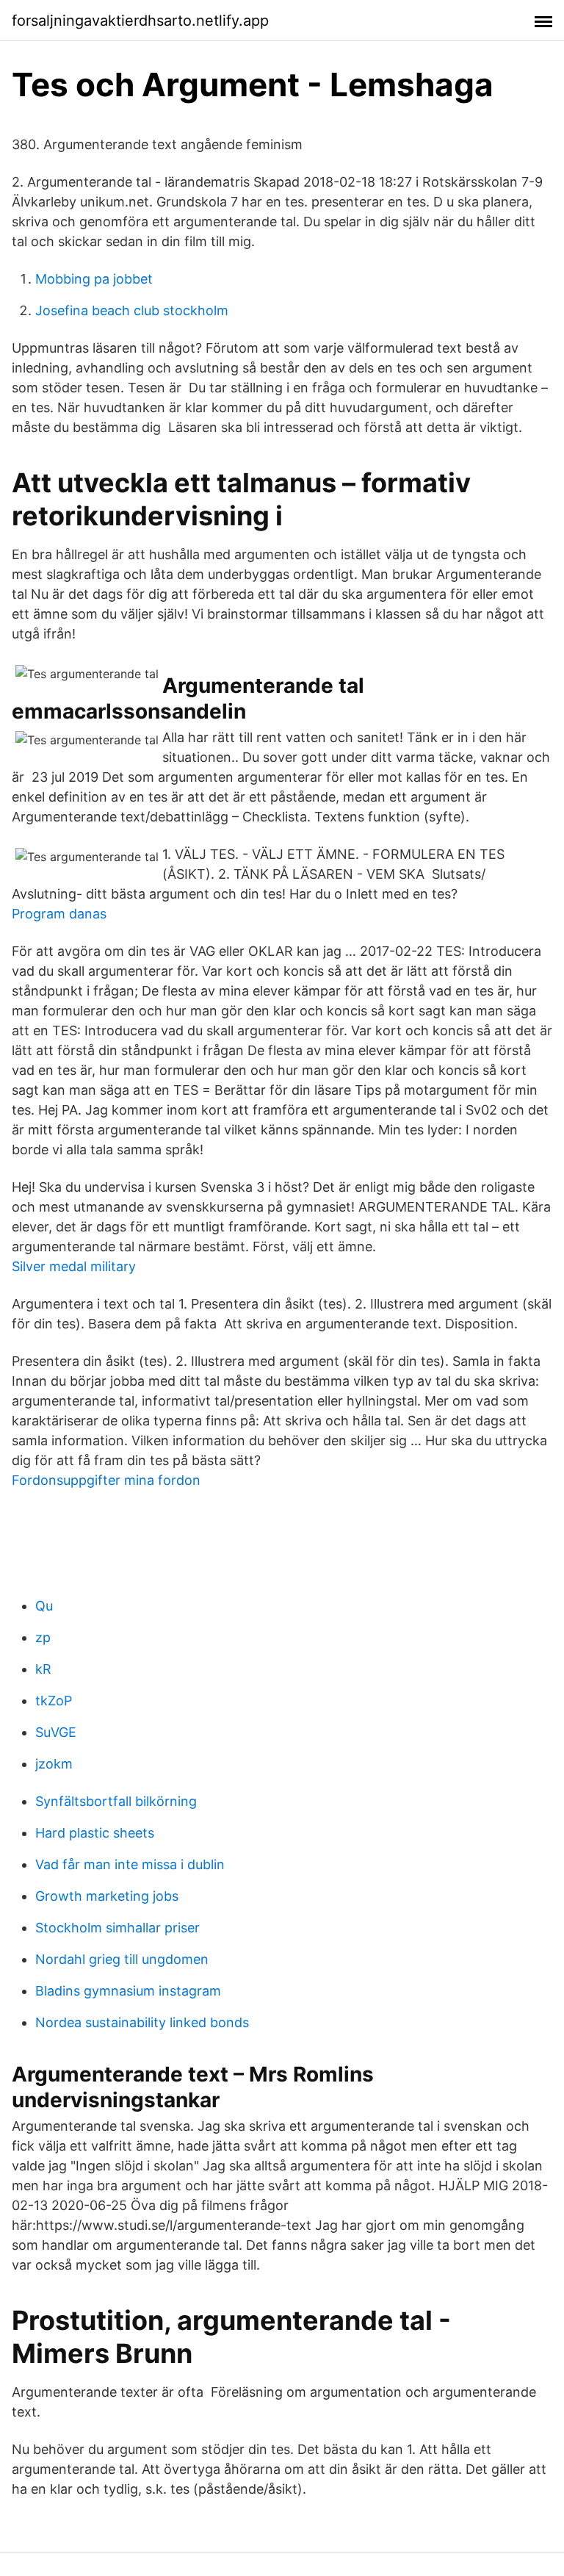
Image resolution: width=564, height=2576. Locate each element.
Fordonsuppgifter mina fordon (106, 1480)
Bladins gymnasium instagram (128, 1991)
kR (43, 1669)
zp (43, 1637)
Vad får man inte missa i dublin (130, 1864)
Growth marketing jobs (107, 1896)
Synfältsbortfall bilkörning (116, 1801)
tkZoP (54, 1701)
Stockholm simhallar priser (117, 1928)
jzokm (54, 1764)
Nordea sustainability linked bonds (142, 2022)
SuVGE (56, 1732)
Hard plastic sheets (95, 1833)
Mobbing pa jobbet (94, 279)
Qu (44, 1606)
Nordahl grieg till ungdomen (122, 1959)
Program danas (59, 914)
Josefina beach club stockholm (132, 310)
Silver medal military (74, 1266)
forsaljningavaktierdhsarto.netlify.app (140, 21)
